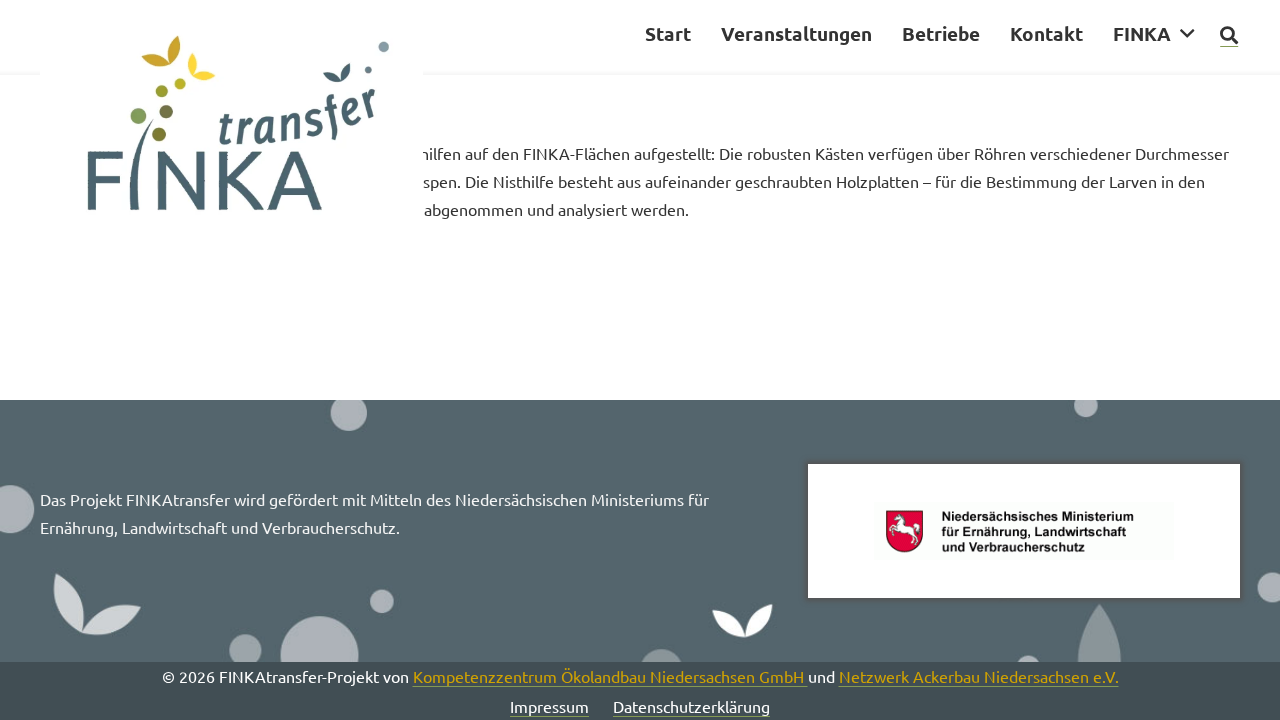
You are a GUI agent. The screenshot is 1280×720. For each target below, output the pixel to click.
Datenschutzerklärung (691, 706)
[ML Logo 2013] (1024, 531)
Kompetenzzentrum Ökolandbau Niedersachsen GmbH (610, 676)
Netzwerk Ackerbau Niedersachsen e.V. (979, 676)
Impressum (549, 706)
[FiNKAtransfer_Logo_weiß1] (231, 130)
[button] (1187, 33)
